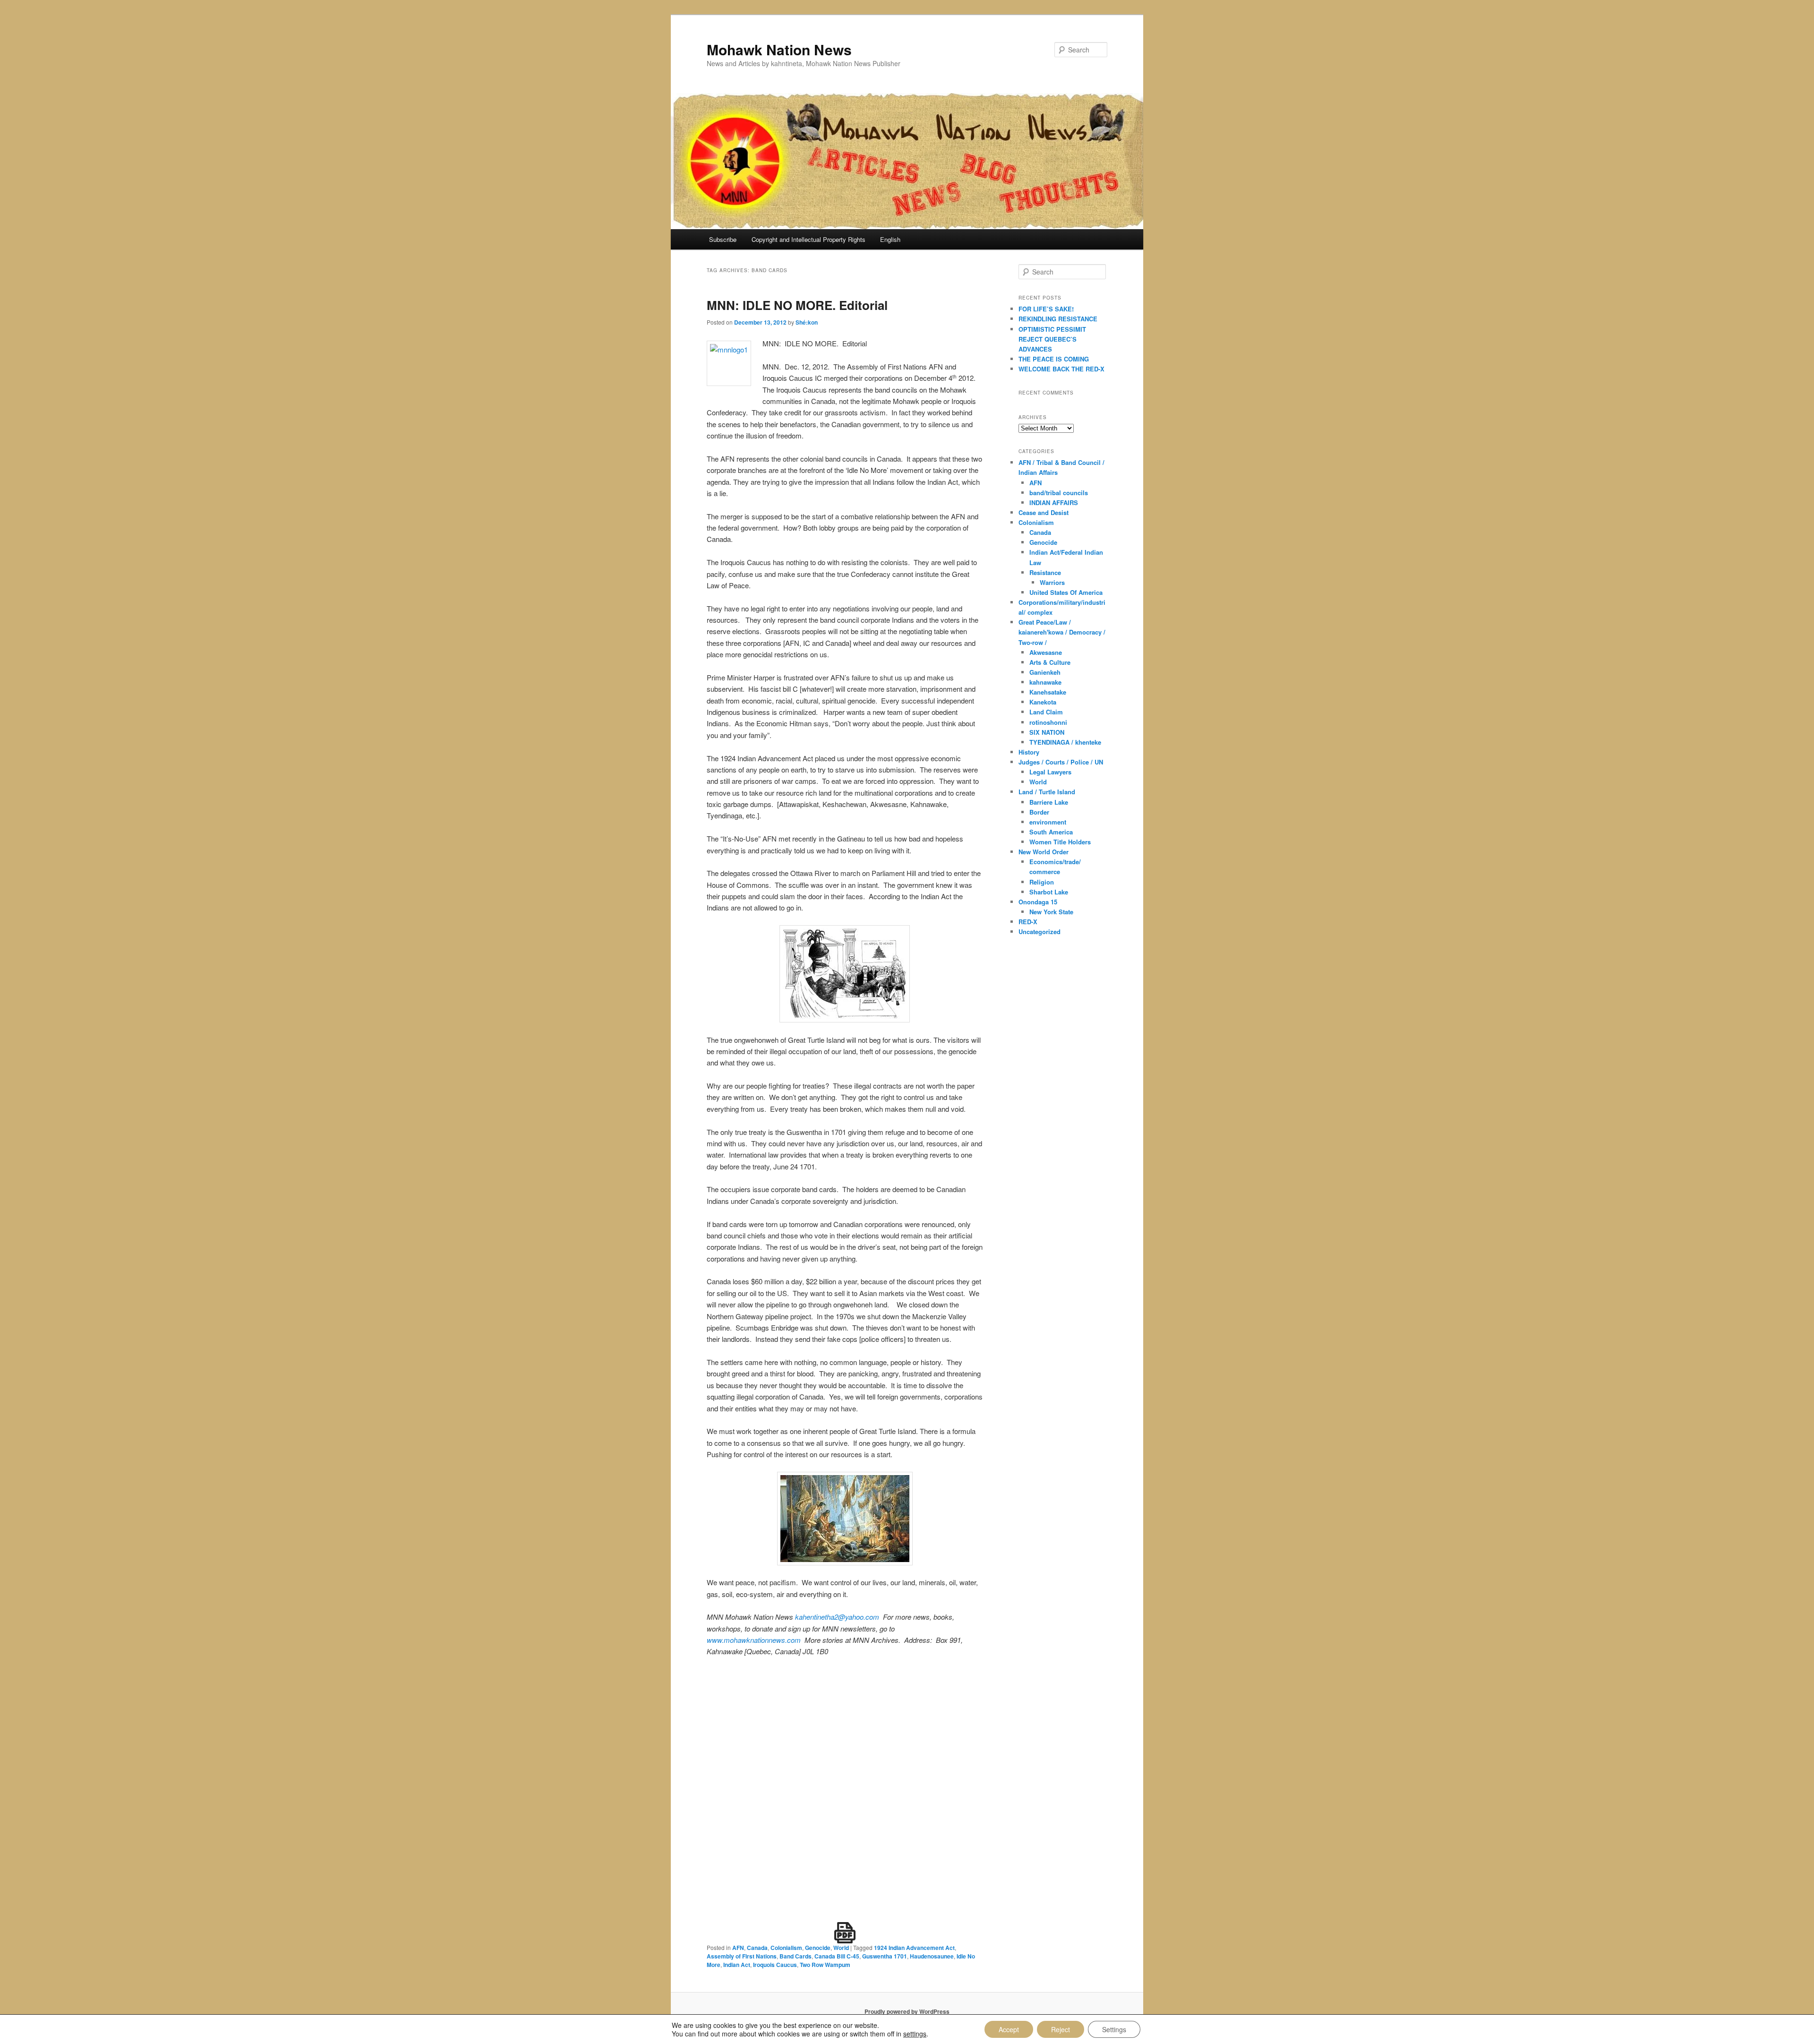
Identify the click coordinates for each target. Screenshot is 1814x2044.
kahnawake (1045, 682)
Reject (1061, 2029)
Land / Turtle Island (1047, 792)
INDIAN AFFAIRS (1054, 502)
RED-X (1028, 922)
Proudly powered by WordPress (907, 2011)
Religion (1042, 882)
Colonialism (786, 1948)
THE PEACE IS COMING (1054, 359)
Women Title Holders (1060, 842)
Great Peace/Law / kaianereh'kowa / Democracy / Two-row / (1062, 632)
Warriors (1052, 582)
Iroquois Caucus (775, 1965)
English (890, 239)
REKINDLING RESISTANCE (1058, 319)
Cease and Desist (1044, 512)
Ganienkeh (1045, 672)
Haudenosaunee (932, 1956)
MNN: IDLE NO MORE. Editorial (797, 305)
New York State (1051, 912)
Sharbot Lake (1049, 892)
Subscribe (723, 239)
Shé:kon (807, 322)
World (841, 1948)
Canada (757, 1948)
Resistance (1045, 572)
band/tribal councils (1059, 493)
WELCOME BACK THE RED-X (1061, 369)
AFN (738, 1948)
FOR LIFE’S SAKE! (1046, 309)
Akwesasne (1046, 652)
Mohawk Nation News (779, 49)
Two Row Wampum (825, 1965)
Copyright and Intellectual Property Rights (809, 239)
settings (915, 2034)
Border (1039, 812)
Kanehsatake (1048, 692)
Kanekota (1043, 702)
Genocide (818, 1948)
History (1029, 752)
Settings (1114, 2029)
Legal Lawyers (1050, 772)
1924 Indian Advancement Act (914, 1948)
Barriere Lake (1049, 802)
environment (1048, 822)
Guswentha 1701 (885, 1956)
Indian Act (737, 1965)
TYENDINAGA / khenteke (1065, 742)
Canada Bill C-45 (837, 1956)
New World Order (1044, 852)
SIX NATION (1047, 732)
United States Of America (1066, 592)
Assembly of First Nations (742, 1956)
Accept (1009, 2029)
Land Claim (1046, 712)
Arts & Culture (1050, 662)
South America (1051, 832)
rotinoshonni (1048, 722)
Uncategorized (1040, 932)
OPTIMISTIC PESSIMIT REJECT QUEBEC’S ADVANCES (1052, 339)
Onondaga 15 (1038, 902)
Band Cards (796, 1956)
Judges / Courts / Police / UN (1061, 762)
